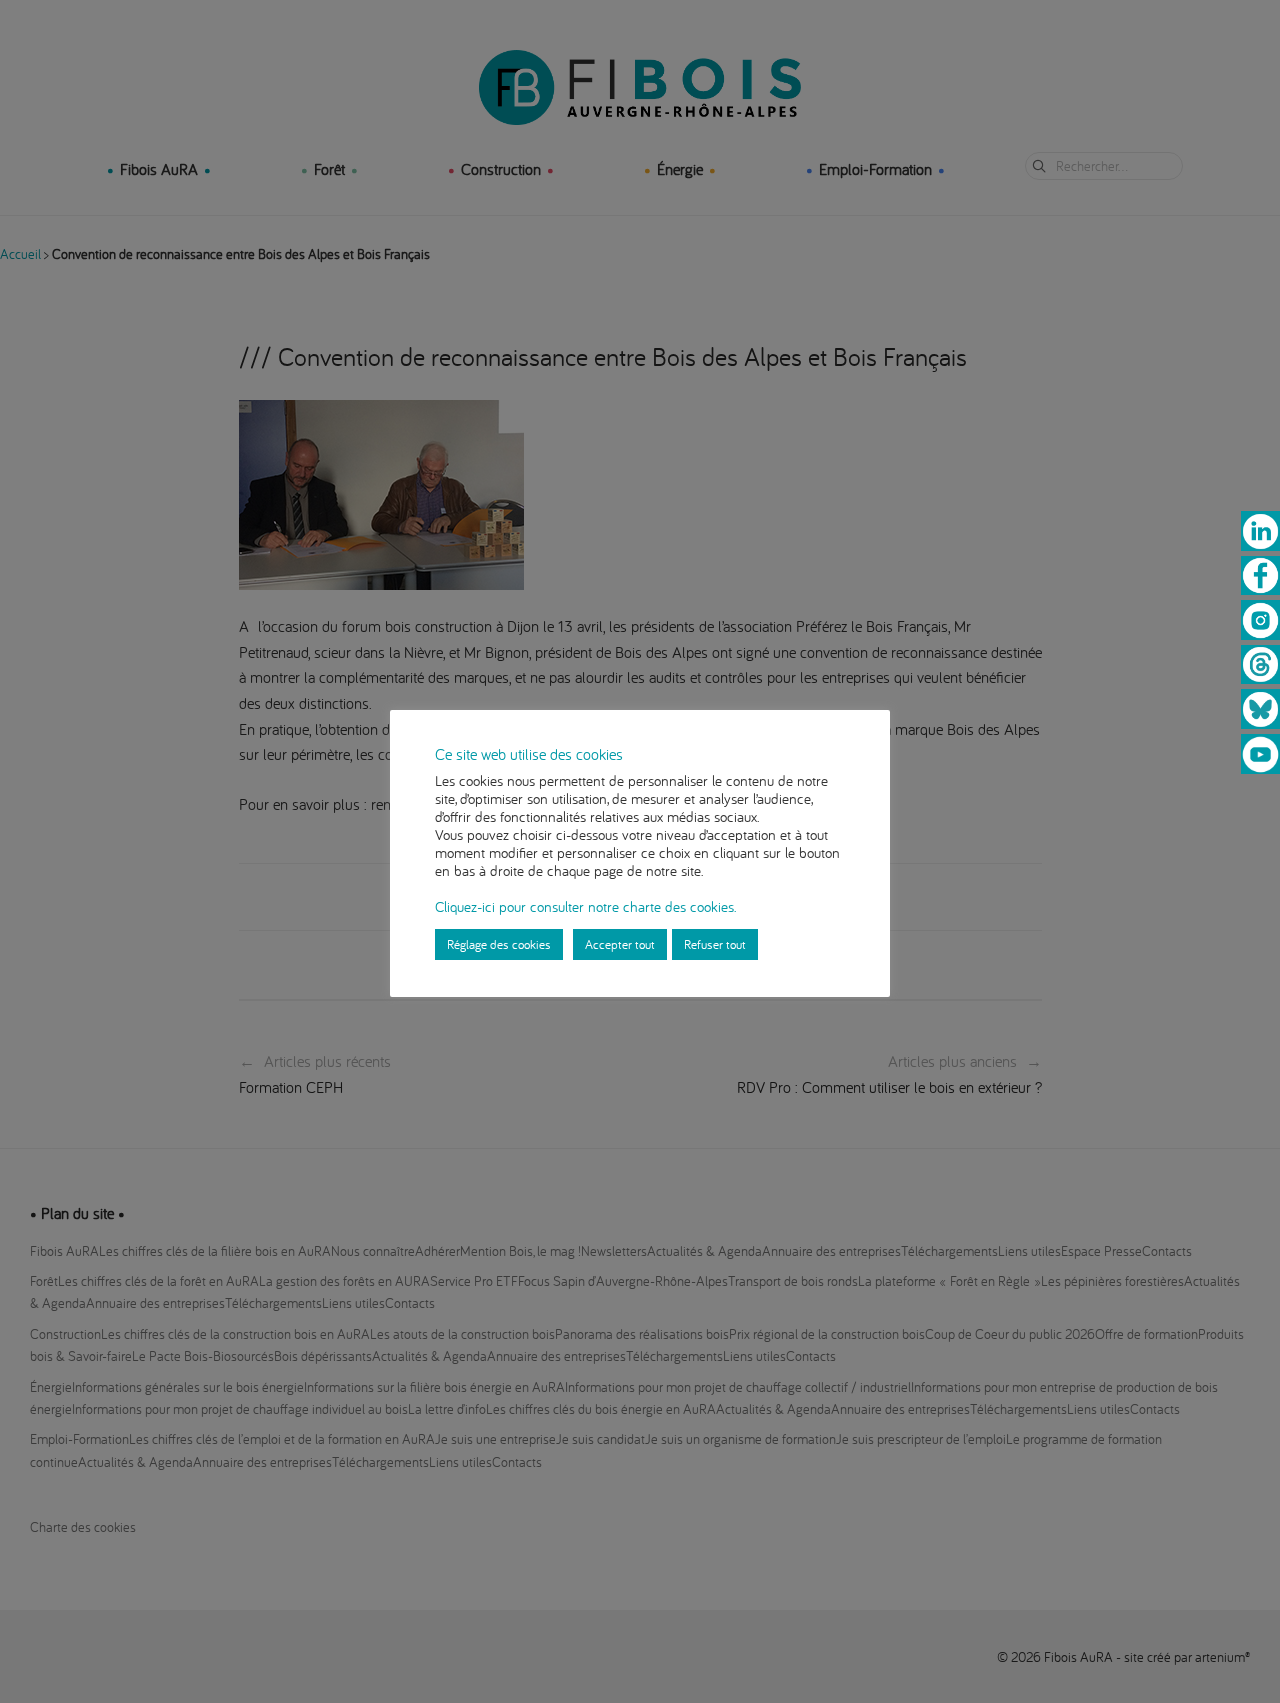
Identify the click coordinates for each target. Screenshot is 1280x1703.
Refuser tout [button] (715, 944)
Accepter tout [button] (620, 944)
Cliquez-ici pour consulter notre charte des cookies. (585, 906)
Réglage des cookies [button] (499, 944)
